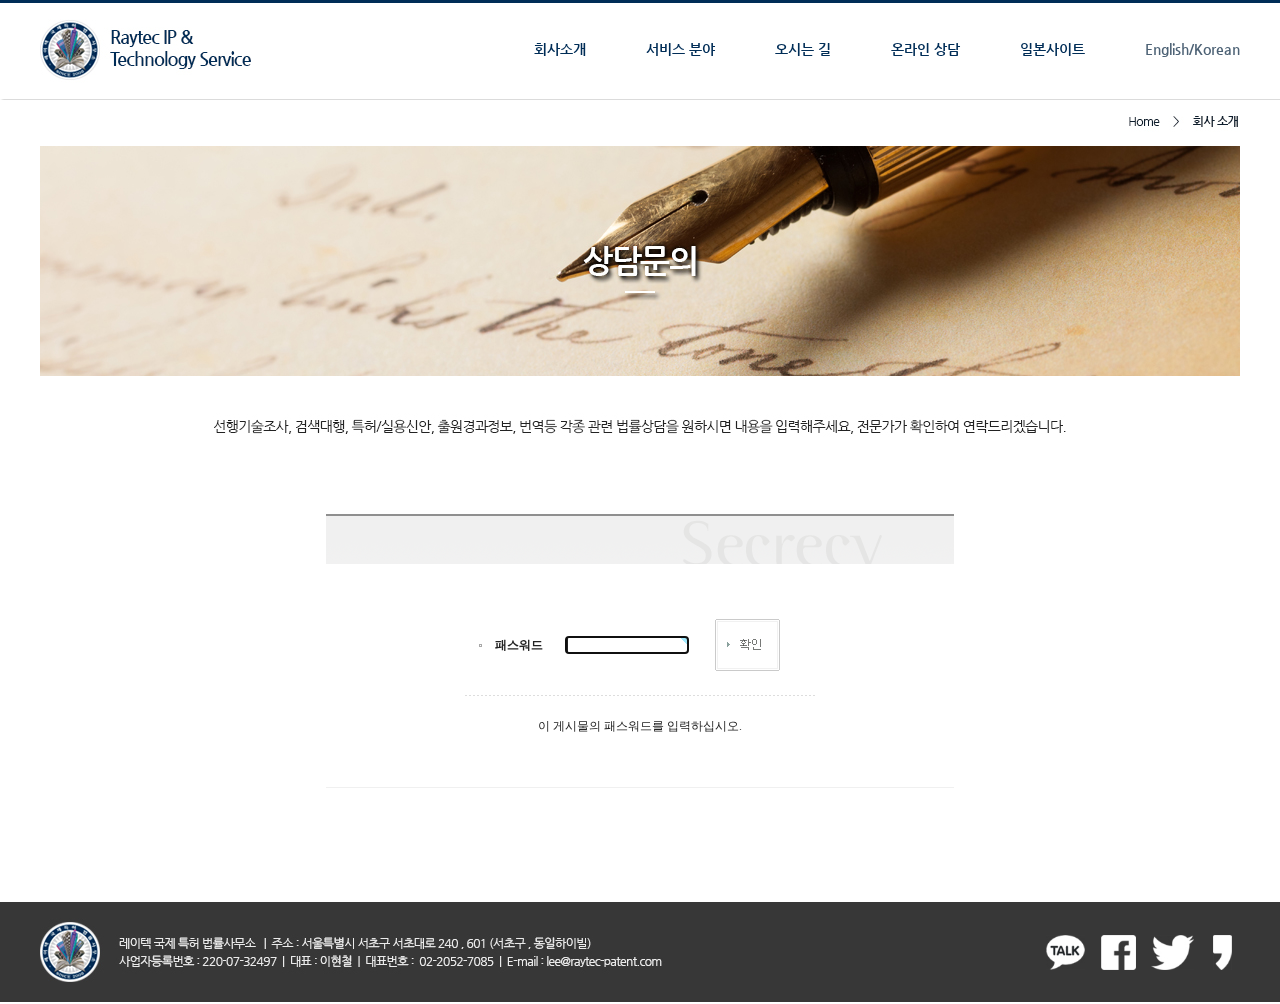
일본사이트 (1052, 49)
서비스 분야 (680, 49)
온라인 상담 (925, 49)
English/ (1169, 49)
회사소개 (560, 49)
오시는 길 (803, 49)
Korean (1217, 49)
